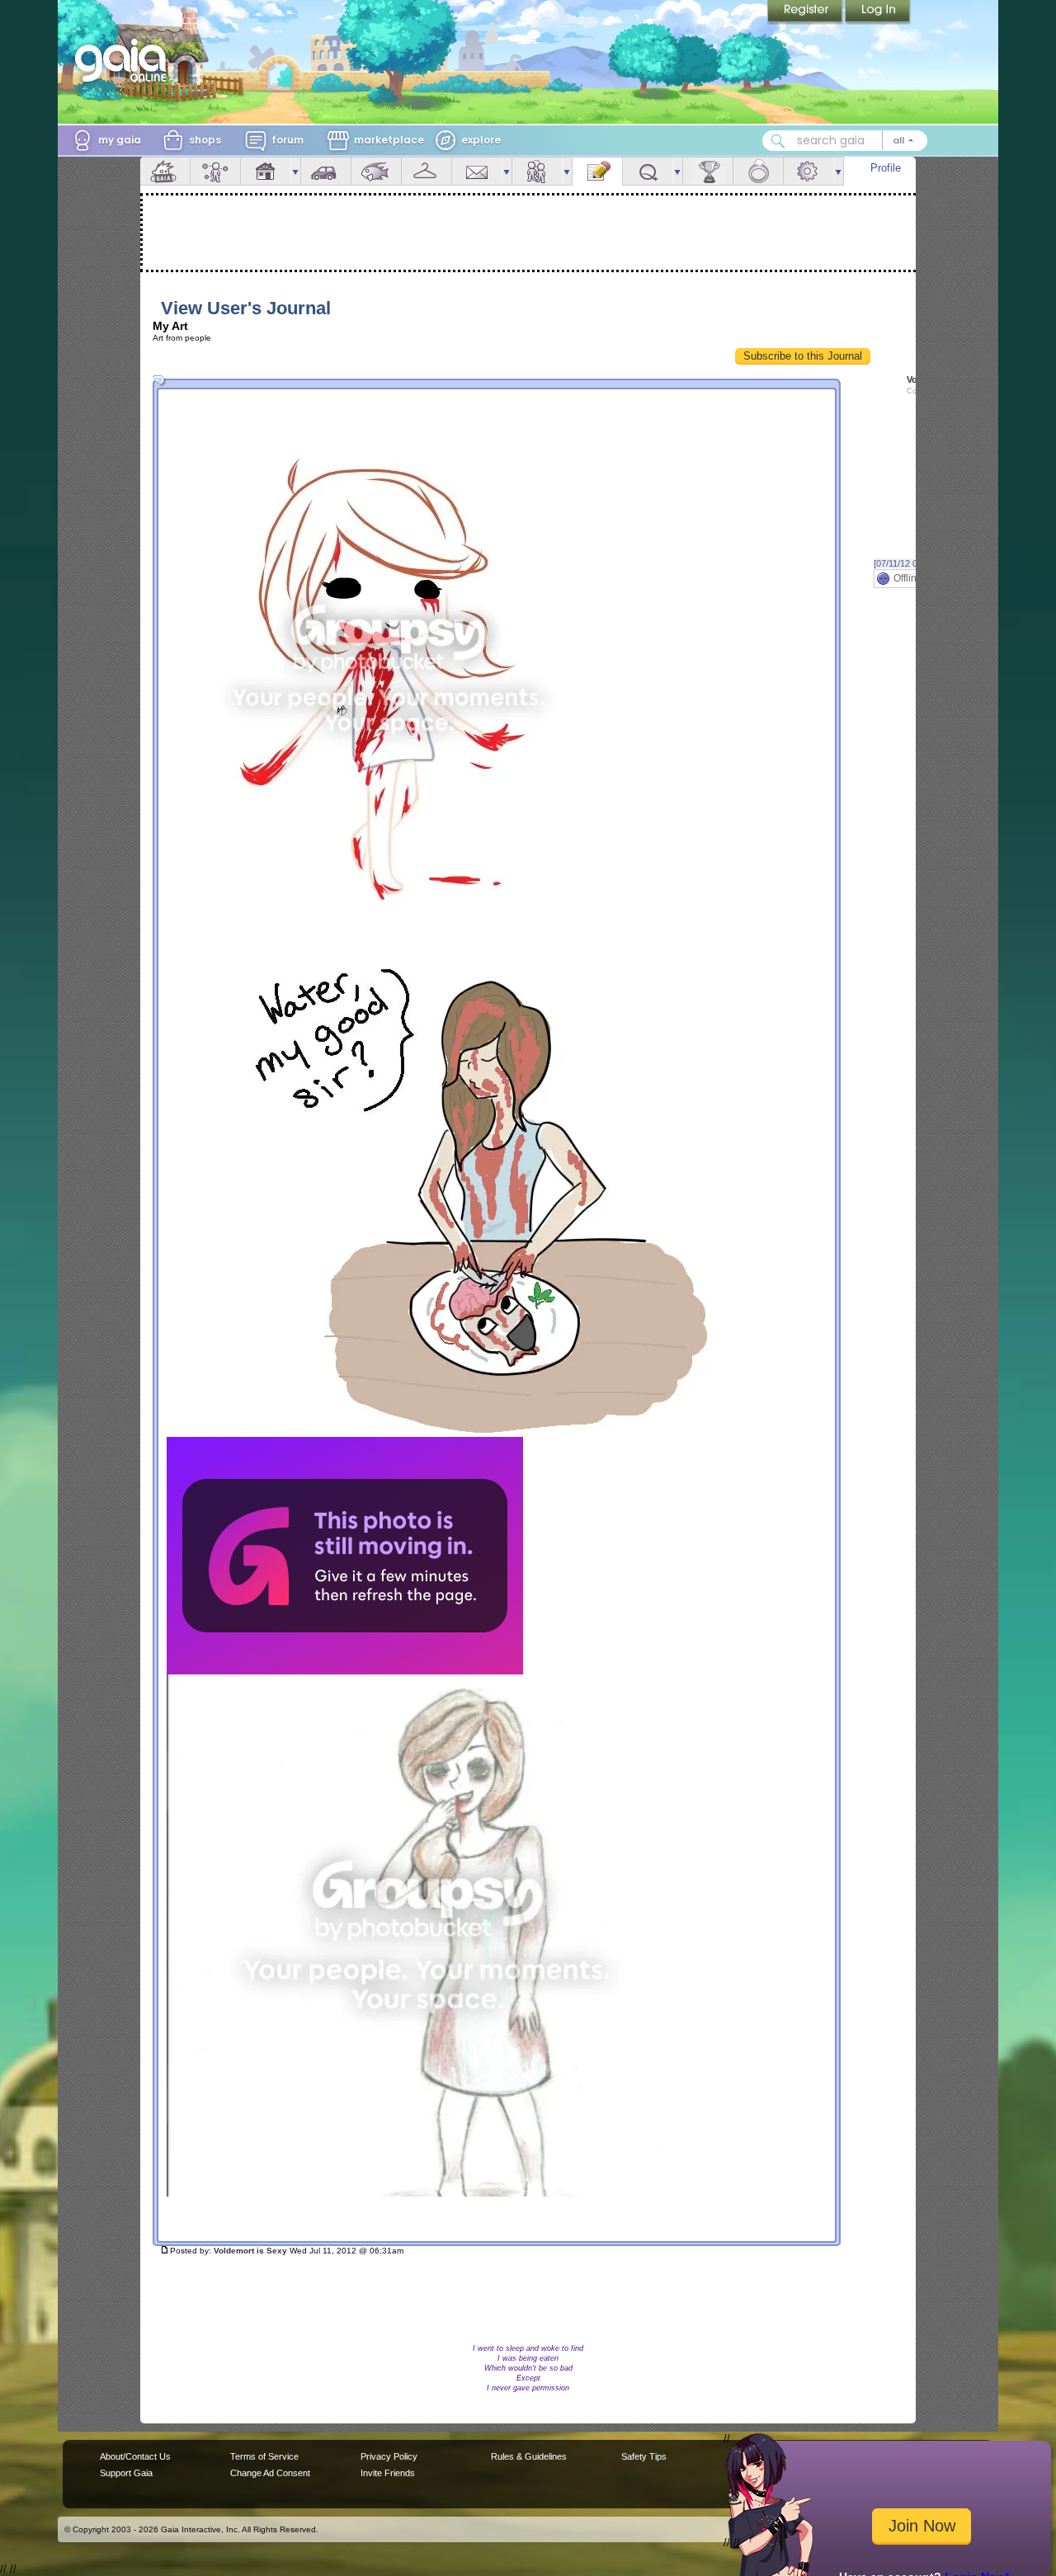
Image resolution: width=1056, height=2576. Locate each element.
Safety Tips (644, 2456)
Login (878, 12)
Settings (808, 171)
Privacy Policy (389, 2456)
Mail (477, 171)
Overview (165, 171)
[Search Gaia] (778, 141)
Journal (597, 171)
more (295, 171)
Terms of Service (264, 2456)
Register (806, 12)
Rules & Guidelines (529, 2456)
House (266, 171)
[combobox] (845, 141)
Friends (537, 171)
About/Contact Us (135, 2456)
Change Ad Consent (270, 2473)
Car (326, 171)
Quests (648, 171)
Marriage (758, 171)
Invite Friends (388, 2473)
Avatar (215, 171)
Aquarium (376, 171)
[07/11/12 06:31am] (912, 563)
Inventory (427, 171)
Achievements (708, 171)
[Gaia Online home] (125, 60)
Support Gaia (126, 2473)
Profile (886, 168)
